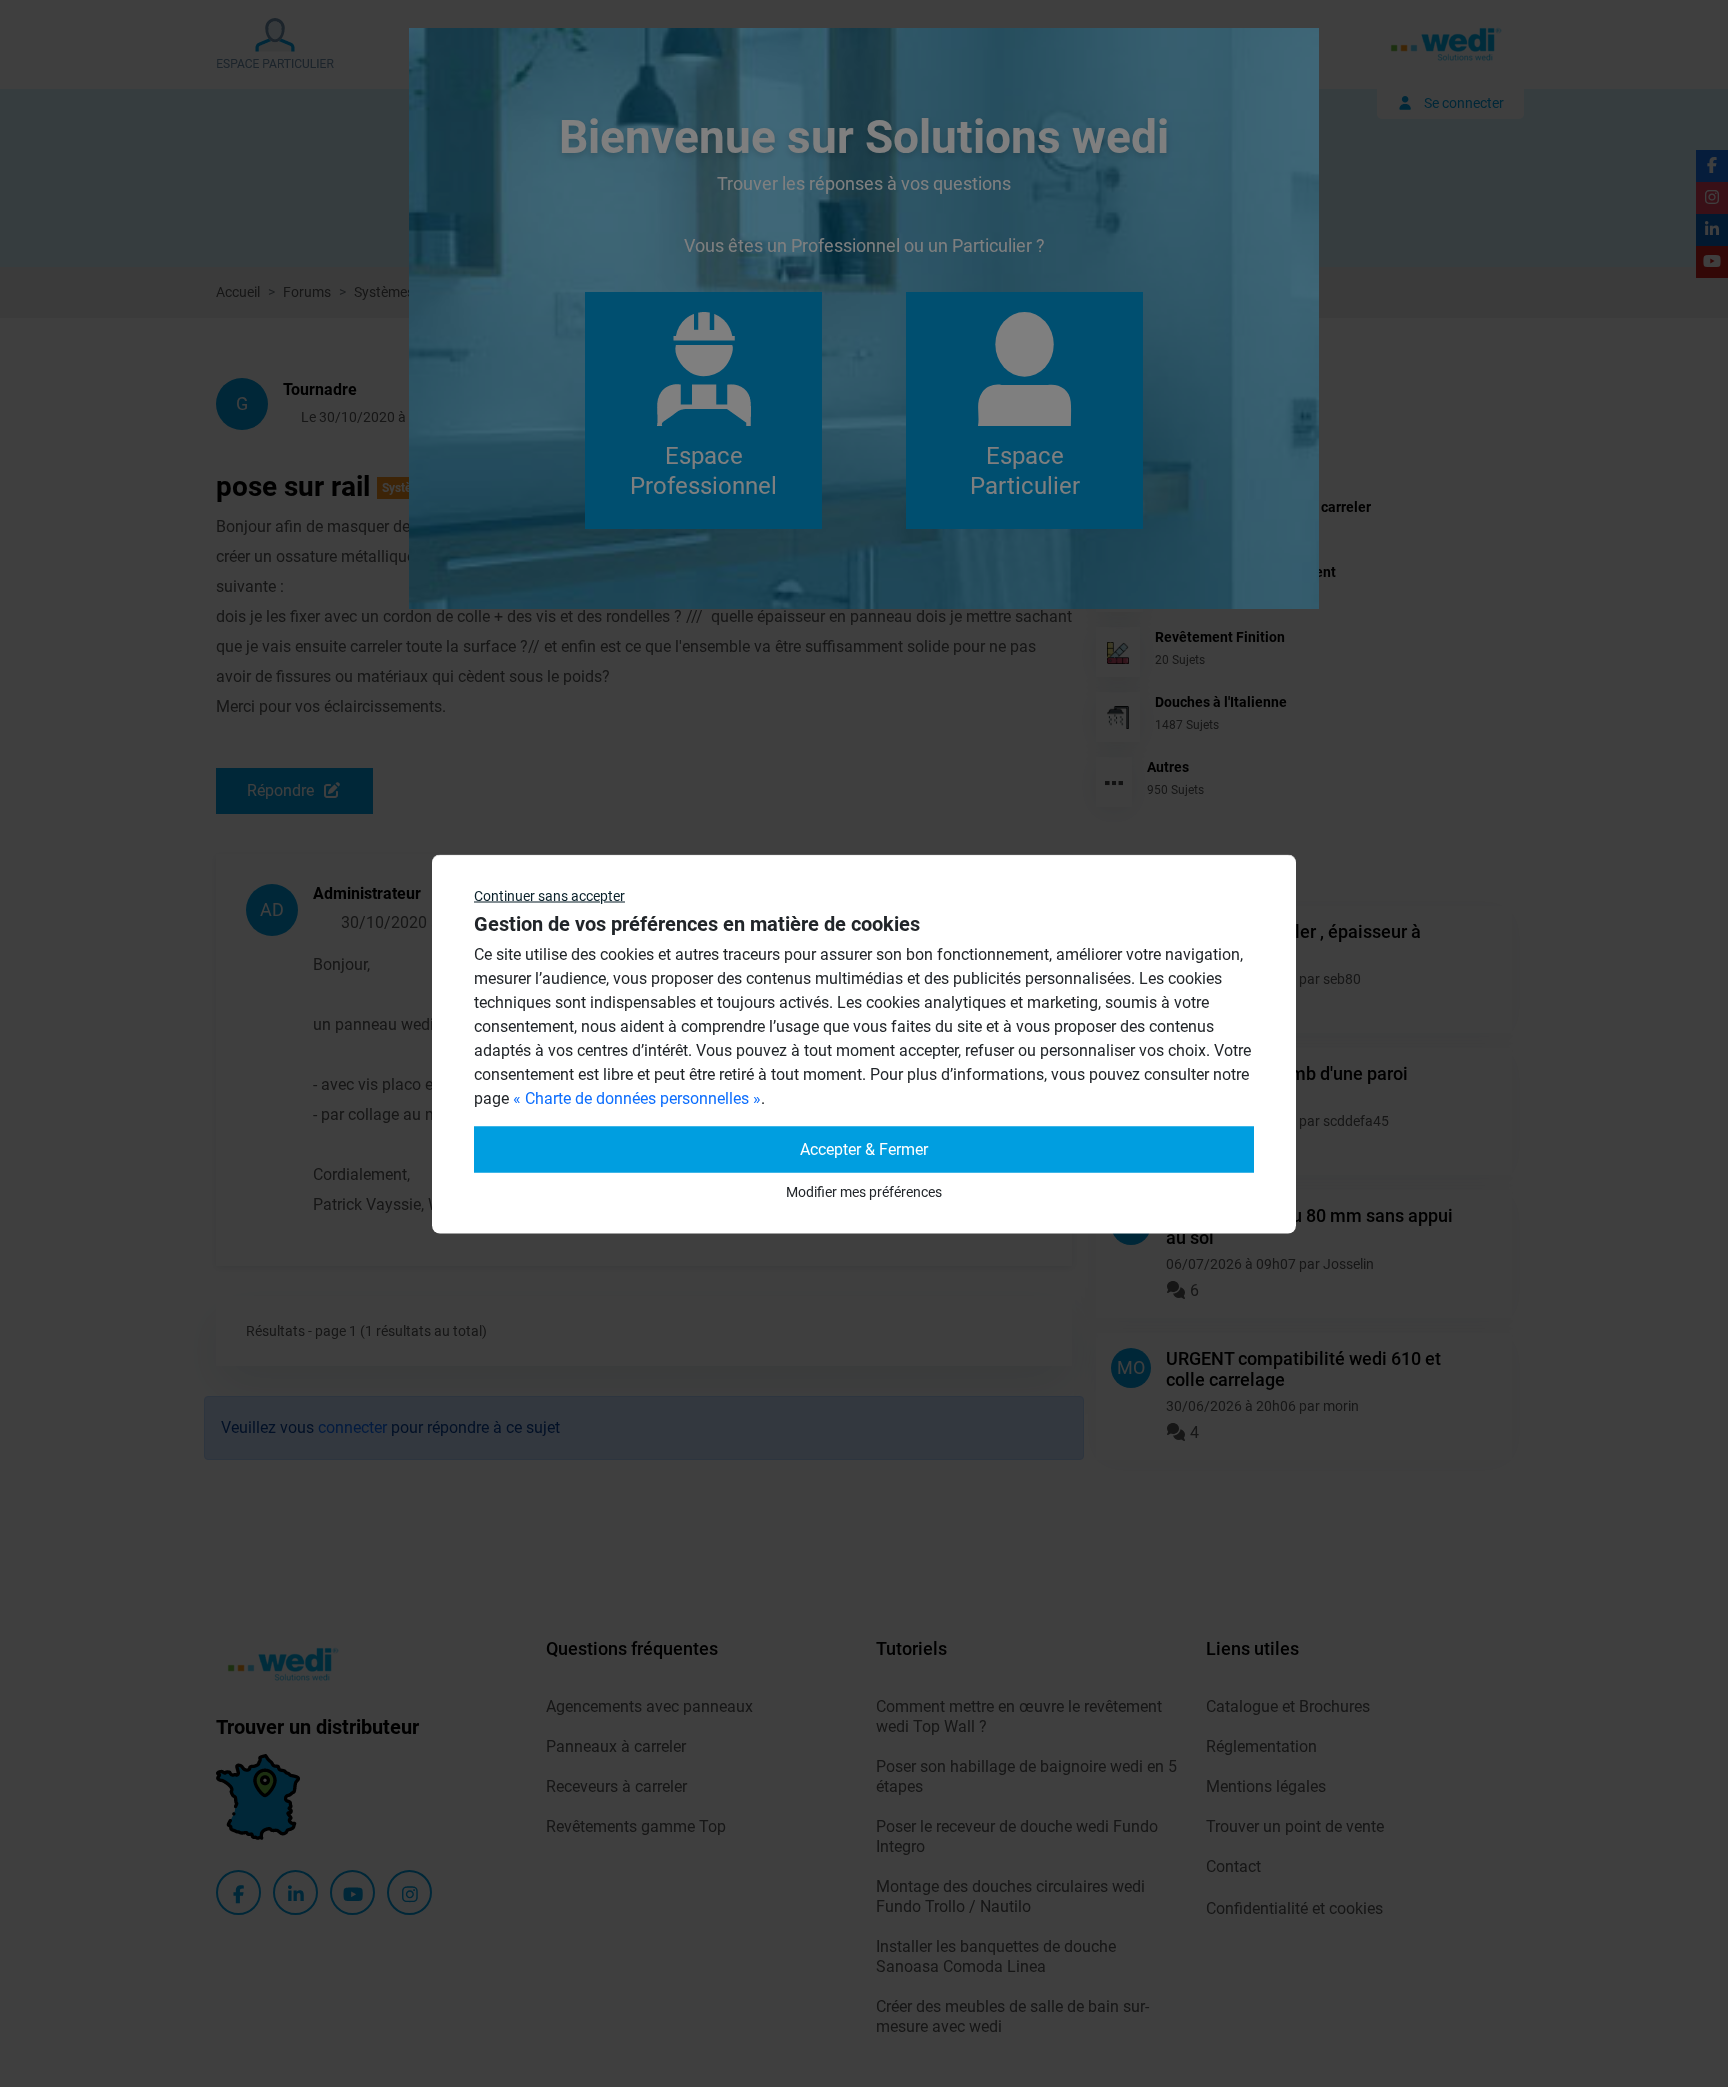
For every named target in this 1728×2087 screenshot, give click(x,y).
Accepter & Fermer (864, 1148)
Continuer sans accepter (549, 895)
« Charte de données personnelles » (637, 1097)
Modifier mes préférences (864, 1191)
